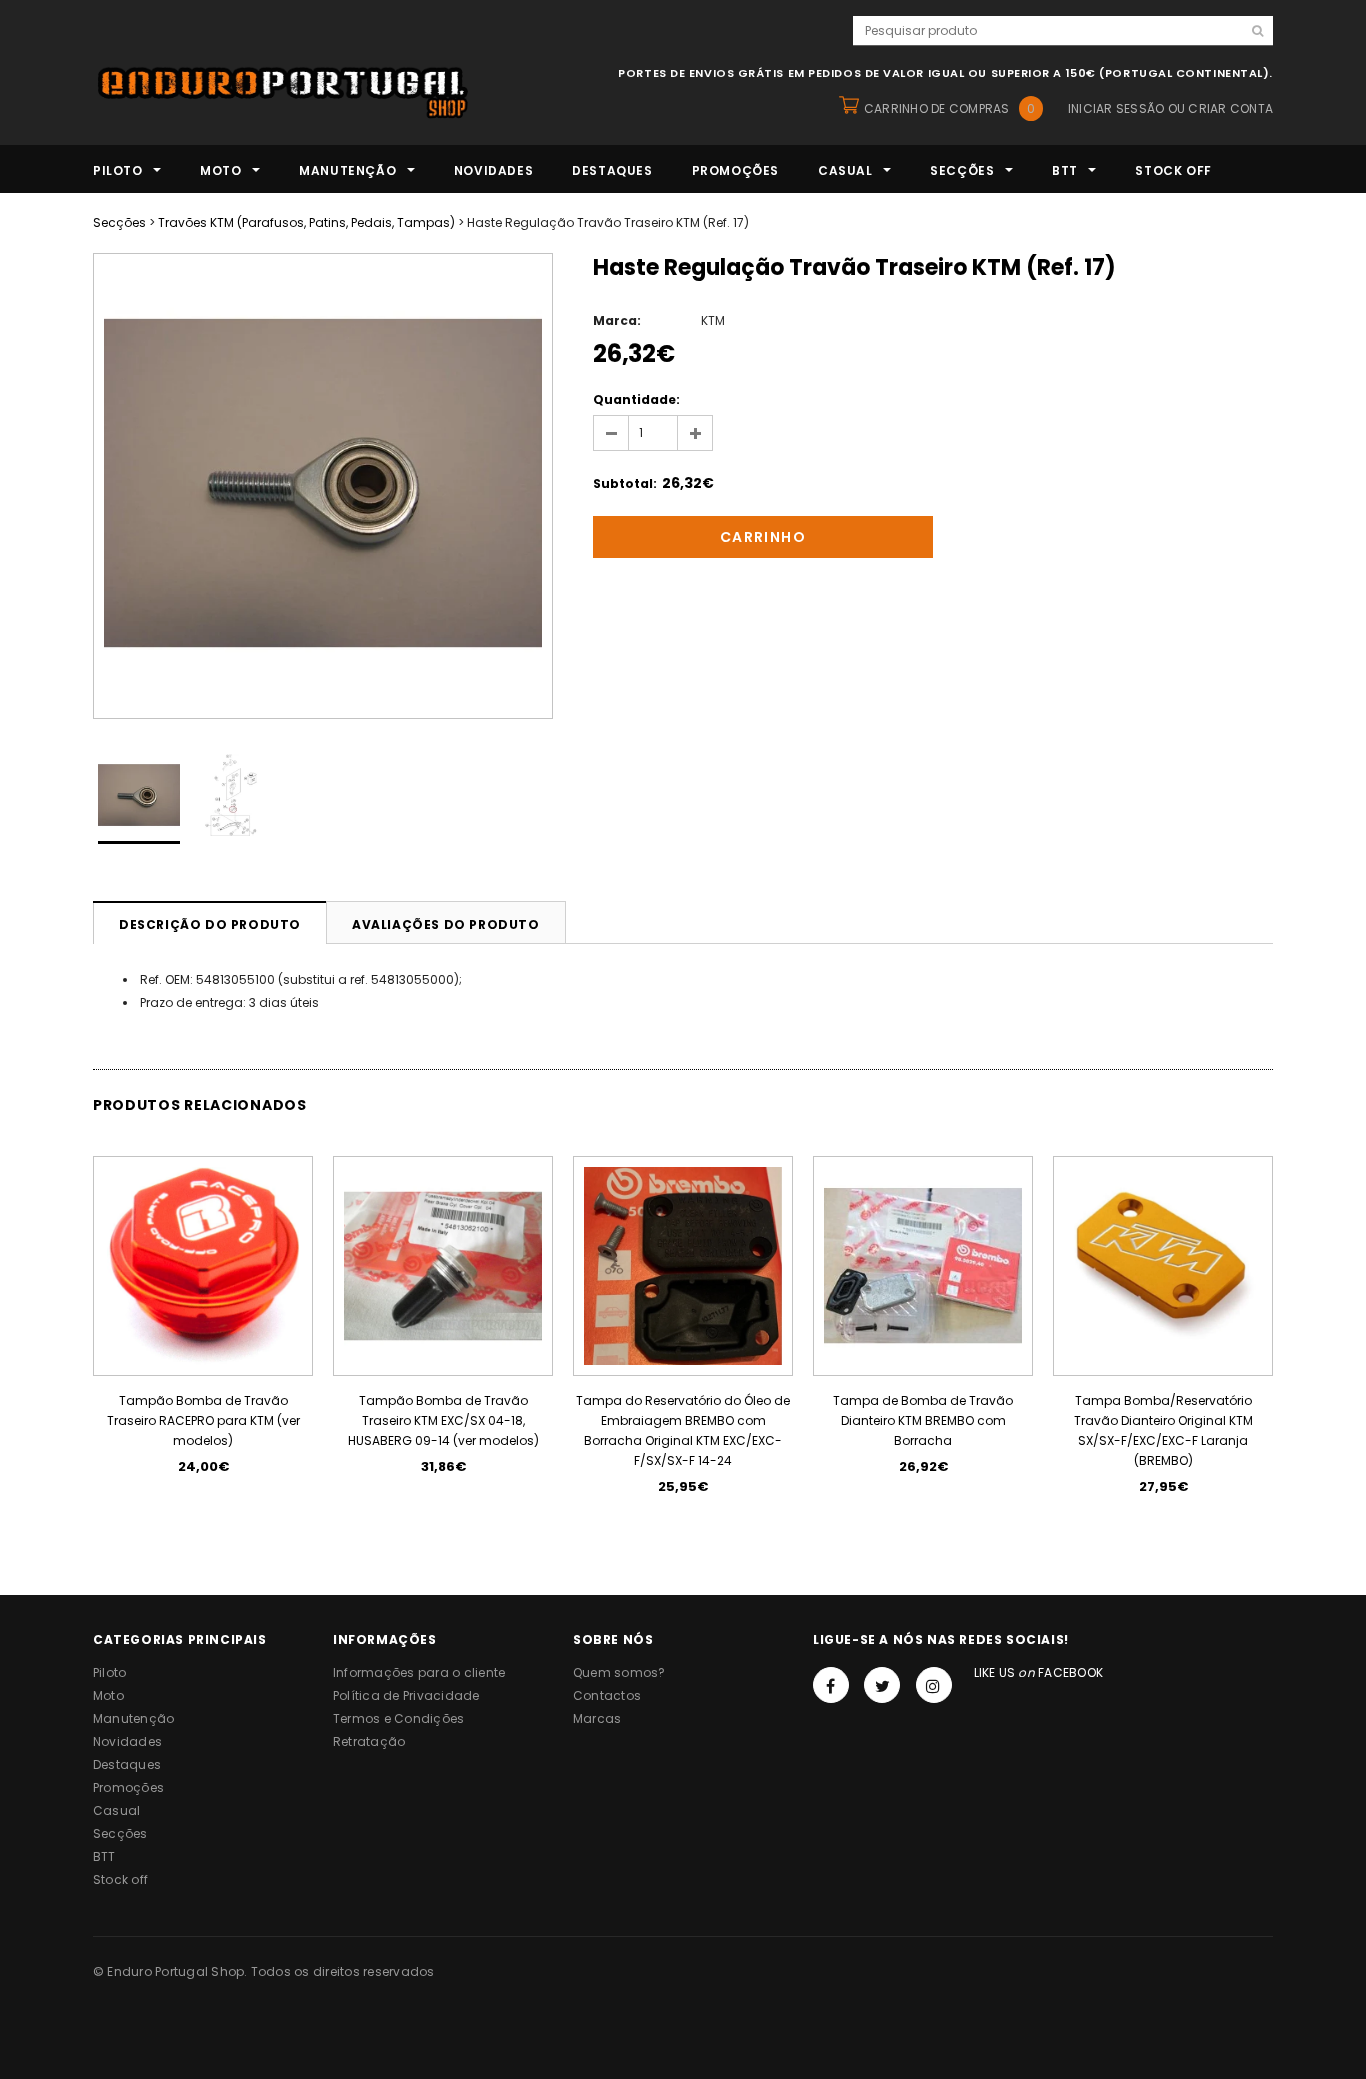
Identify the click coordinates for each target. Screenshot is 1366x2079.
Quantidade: (636, 399)
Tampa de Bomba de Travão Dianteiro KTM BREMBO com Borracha (923, 1420)
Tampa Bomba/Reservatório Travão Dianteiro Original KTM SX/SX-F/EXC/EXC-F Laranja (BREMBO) (1163, 1430)
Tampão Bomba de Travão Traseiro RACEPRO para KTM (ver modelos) (203, 1420)
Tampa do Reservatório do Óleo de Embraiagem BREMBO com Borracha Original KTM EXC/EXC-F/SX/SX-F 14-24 (683, 1430)
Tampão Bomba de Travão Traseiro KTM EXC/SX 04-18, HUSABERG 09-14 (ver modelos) (443, 1420)
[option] (323, 486)
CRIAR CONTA (1230, 108)
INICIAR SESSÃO (1116, 108)
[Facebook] (831, 1685)
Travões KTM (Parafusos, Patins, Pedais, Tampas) (306, 222)
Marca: (617, 320)
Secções (119, 222)
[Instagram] (934, 1685)
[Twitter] (882, 1685)
